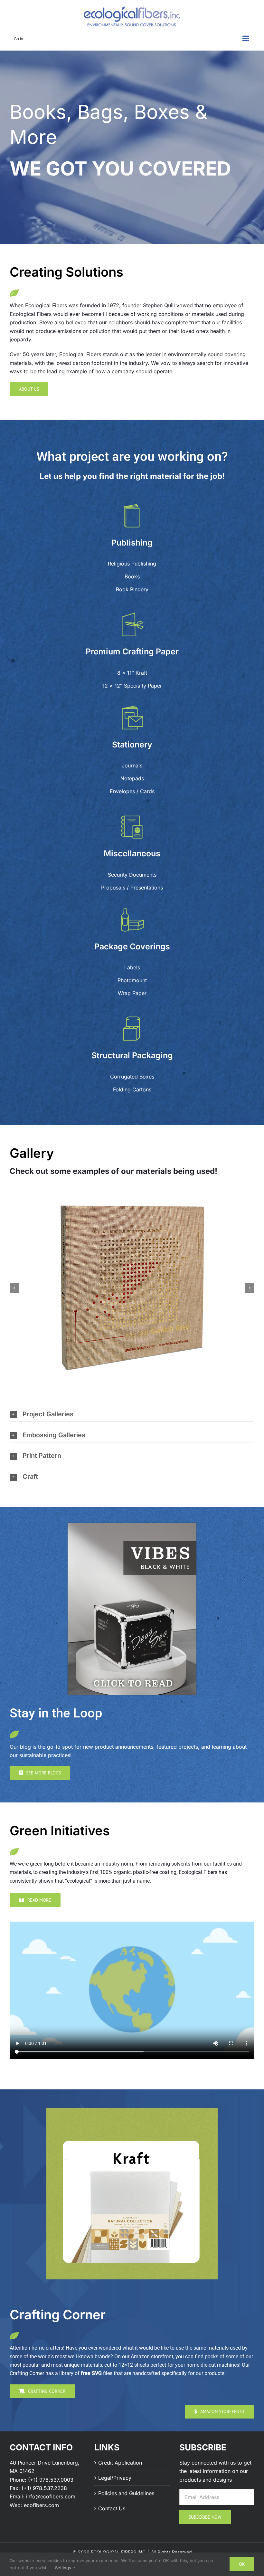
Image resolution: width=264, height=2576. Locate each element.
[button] (14, 1288)
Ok (242, 2564)
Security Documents (132, 875)
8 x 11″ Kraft (132, 673)
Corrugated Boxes (132, 1077)
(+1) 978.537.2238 (44, 2488)
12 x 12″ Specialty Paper (132, 686)
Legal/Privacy (115, 2478)
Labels (132, 967)
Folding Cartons (132, 1089)
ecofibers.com (41, 2505)
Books (132, 576)
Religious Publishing (132, 564)
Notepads (132, 778)
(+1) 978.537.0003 (51, 2480)
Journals (132, 765)
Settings (64, 2568)
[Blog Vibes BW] (132, 1526)
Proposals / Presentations (132, 888)
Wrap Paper (132, 993)
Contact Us (112, 2508)
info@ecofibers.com (51, 2496)
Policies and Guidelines (126, 2493)
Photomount (132, 980)
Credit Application (120, 2463)
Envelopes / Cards (132, 791)
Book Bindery (132, 589)
